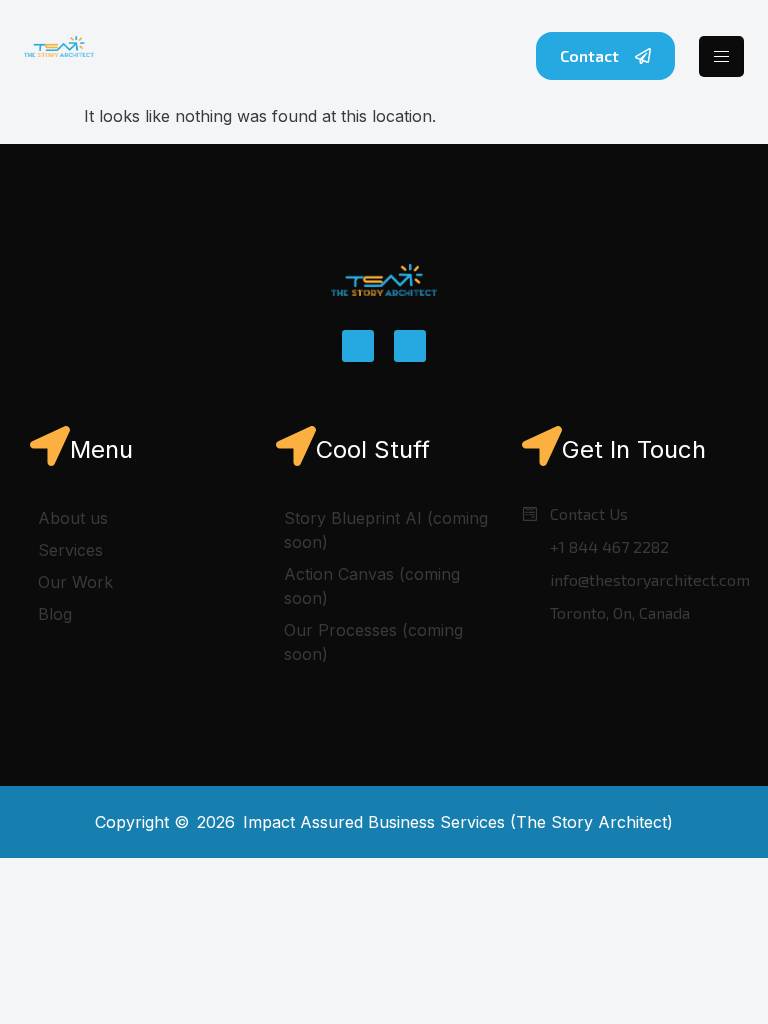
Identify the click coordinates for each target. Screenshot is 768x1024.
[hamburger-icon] (721, 56)
